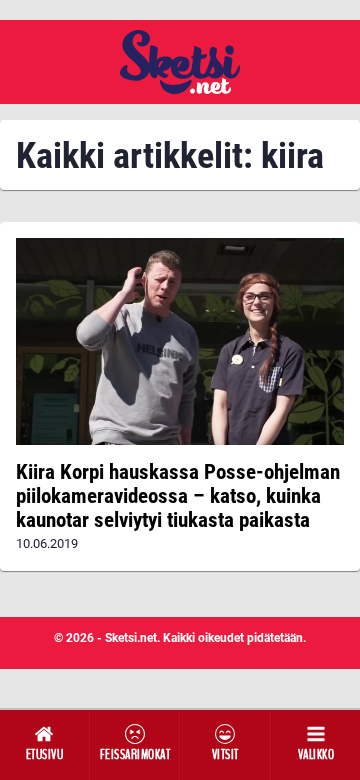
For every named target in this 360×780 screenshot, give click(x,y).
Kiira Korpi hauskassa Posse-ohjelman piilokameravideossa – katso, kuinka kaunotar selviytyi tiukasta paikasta (178, 496)
